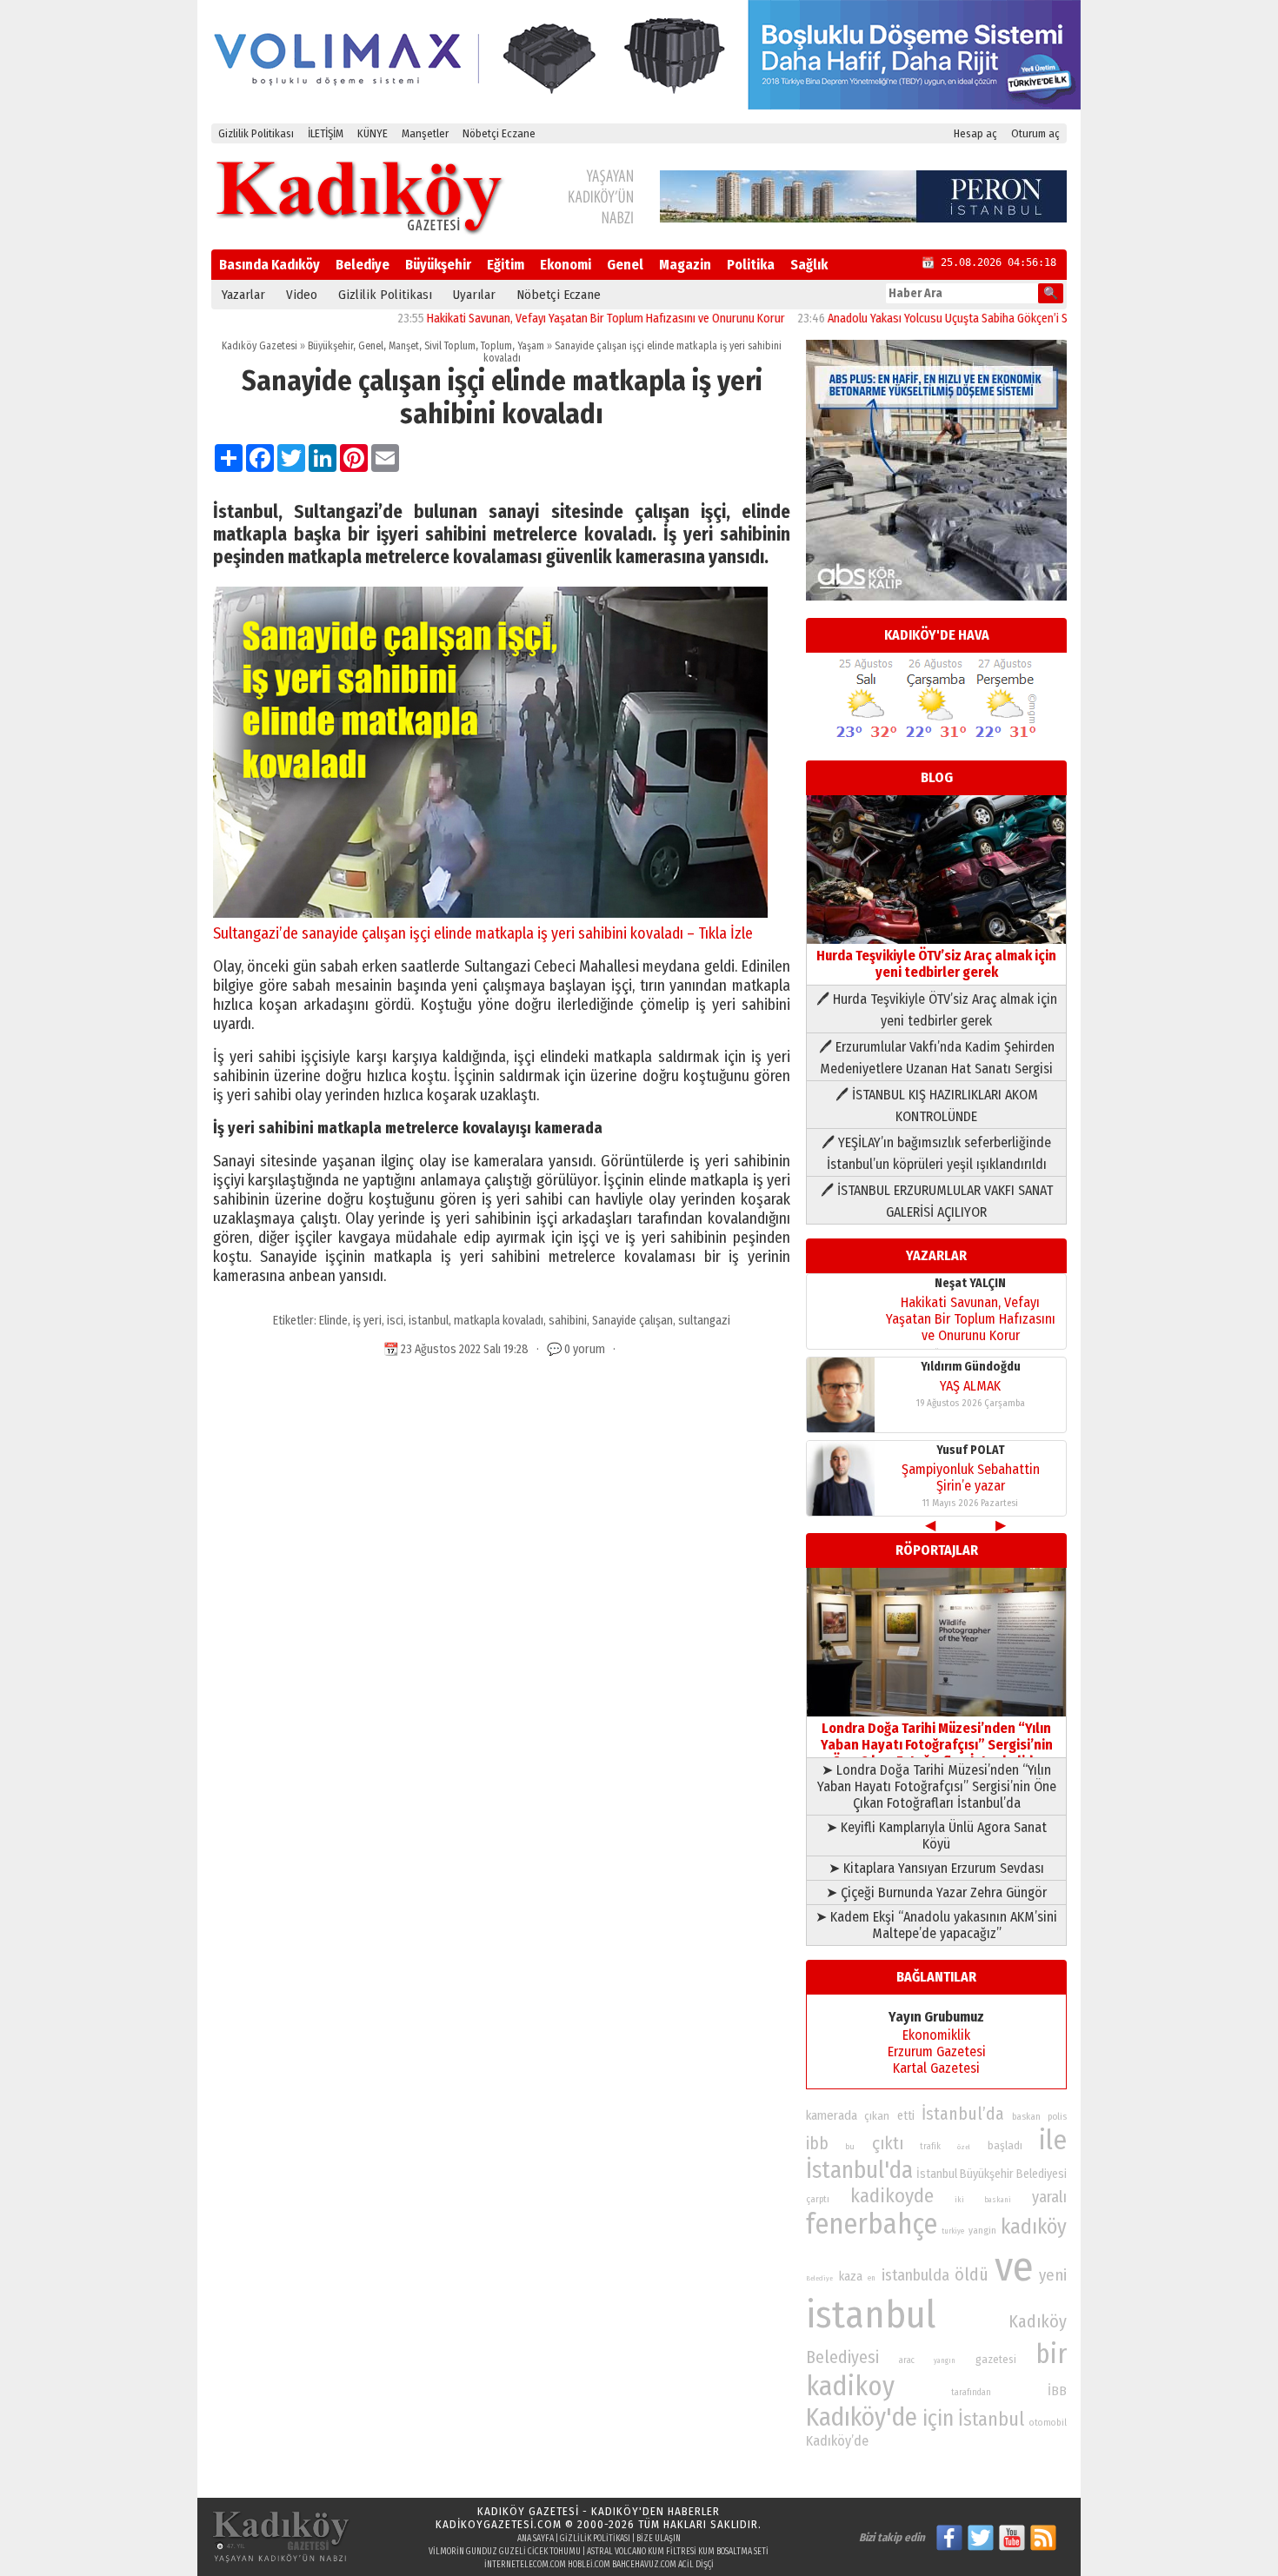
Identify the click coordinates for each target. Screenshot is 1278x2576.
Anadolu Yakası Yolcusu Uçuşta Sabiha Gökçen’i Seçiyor (899, 319)
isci (395, 1321)
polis (1057, 2117)
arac (907, 2360)
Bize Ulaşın (659, 2539)
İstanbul (991, 2419)
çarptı (818, 2199)
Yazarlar (243, 295)
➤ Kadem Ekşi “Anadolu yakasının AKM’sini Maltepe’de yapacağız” (936, 1925)
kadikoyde (892, 2196)
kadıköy (1034, 2226)
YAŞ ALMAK (970, 1386)
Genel (625, 265)
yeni (1053, 2275)
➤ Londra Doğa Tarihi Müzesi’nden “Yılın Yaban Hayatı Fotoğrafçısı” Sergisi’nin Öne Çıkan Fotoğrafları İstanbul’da (937, 1786)
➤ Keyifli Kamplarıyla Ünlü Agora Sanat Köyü (936, 1836)
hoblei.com (589, 2565)
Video (302, 295)
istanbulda (915, 2275)
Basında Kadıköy (270, 265)
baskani (998, 2200)
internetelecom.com (525, 2565)
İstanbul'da (859, 2170)
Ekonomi (566, 265)
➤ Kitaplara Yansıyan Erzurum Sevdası (936, 1868)
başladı (1005, 2145)
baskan (1026, 2117)
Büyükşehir (438, 265)
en (872, 2278)
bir (1051, 2354)
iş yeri (367, 1321)
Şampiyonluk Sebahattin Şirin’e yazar (971, 1477)
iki (959, 2199)
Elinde (333, 1321)
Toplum (496, 346)
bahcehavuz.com (644, 2565)
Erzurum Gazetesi (937, 2052)
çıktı (888, 2143)
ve (1014, 2267)
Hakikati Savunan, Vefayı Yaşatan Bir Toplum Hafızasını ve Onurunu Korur (542, 319)
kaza (851, 2277)
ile (1053, 2140)
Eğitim (506, 265)
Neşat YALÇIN (970, 1283)
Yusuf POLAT (971, 1450)
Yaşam (531, 346)
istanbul (429, 1321)
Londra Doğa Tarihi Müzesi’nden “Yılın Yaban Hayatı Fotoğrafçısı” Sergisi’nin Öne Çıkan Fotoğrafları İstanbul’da (937, 1745)
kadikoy (850, 2386)
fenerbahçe (872, 2224)
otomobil (1048, 2423)
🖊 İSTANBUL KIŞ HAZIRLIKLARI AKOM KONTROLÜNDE (937, 1105)
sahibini (568, 1321)
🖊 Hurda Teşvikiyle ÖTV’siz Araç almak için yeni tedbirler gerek (937, 1010)
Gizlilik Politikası (256, 133)
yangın (945, 2360)
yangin (982, 2230)
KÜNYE (373, 133)
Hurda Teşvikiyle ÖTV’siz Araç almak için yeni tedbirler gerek (936, 964)
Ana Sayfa (536, 2539)
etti (906, 2116)
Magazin (685, 265)
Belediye (363, 265)
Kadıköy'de (862, 2417)
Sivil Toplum (450, 346)
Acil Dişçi (696, 2565)
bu (850, 2146)
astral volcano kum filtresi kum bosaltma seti (678, 2552)
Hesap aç (975, 133)
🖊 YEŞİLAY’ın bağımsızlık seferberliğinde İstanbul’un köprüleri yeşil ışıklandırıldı (936, 1153)
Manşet (404, 346)
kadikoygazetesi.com (499, 2524)
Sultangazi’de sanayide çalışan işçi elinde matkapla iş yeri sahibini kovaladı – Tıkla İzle (483, 933)
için (938, 2419)
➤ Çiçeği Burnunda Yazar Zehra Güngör (936, 1892)
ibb (817, 2144)
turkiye (953, 2231)
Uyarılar (474, 295)
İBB (1057, 2391)
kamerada (832, 2115)
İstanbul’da (963, 2114)
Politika (751, 265)
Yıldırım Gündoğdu (971, 1367)
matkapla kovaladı (499, 1321)
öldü (972, 2274)
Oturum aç (1035, 133)
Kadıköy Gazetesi (260, 346)
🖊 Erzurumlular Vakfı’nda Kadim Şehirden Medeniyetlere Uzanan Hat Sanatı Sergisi (937, 1058)
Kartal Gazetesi (936, 2068)
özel (964, 2147)
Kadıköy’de (837, 2441)
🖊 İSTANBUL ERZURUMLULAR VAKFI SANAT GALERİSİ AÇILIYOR (937, 1201)
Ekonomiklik (936, 2035)
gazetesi (996, 2359)
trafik (930, 2147)
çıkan (877, 2116)
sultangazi (704, 1321)
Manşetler (425, 133)
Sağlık (809, 265)
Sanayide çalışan (632, 1321)
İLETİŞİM (326, 133)
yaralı (1049, 2197)
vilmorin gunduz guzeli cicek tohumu (505, 2552)
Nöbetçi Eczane (499, 133)
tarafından (971, 2393)
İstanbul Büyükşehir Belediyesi (992, 2174)
